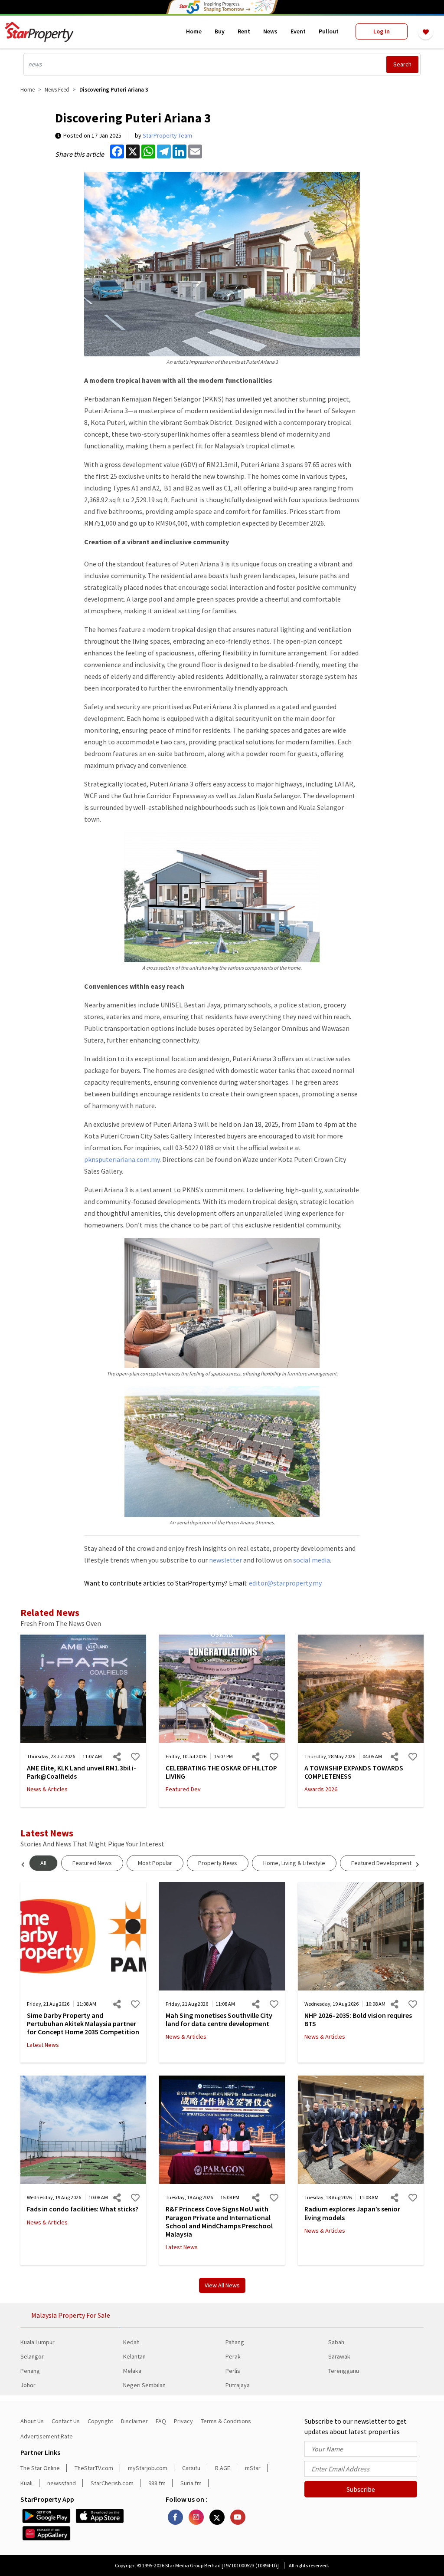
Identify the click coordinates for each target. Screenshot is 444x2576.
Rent (244, 31)
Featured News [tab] (92, 1863)
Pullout (329, 31)
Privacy (183, 2421)
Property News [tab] (218, 1863)
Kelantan (134, 2356)
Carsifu (191, 2468)
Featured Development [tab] (381, 1863)
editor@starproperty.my (285, 1583)
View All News (222, 2285)
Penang (30, 2371)
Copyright (100, 2421)
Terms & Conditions (226, 2421)
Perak (233, 2356)
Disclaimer (134, 2421)
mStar (253, 2468)
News (270, 31)
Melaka (132, 2371)
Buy (220, 31)
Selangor (32, 2356)
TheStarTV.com (94, 2468)
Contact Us (66, 2421)
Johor (28, 2385)
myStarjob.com (148, 2468)
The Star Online (40, 2468)
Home (194, 31)
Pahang (235, 2342)
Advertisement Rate (47, 2436)
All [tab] (43, 1863)
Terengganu (344, 2371)
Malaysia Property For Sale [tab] (71, 2315)
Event (298, 31)
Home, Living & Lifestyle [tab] (294, 1863)
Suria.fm (191, 2483)
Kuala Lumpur (38, 2342)
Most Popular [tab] (155, 1863)
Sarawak (339, 2356)
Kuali (26, 2483)
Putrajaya (238, 2385)
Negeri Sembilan (144, 2385)
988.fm (157, 2483)
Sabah (336, 2342)
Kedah (131, 2342)
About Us (32, 2421)
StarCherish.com (112, 2483)
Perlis (233, 2371)
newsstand (62, 2483)
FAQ (161, 2421)
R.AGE (223, 2468)
